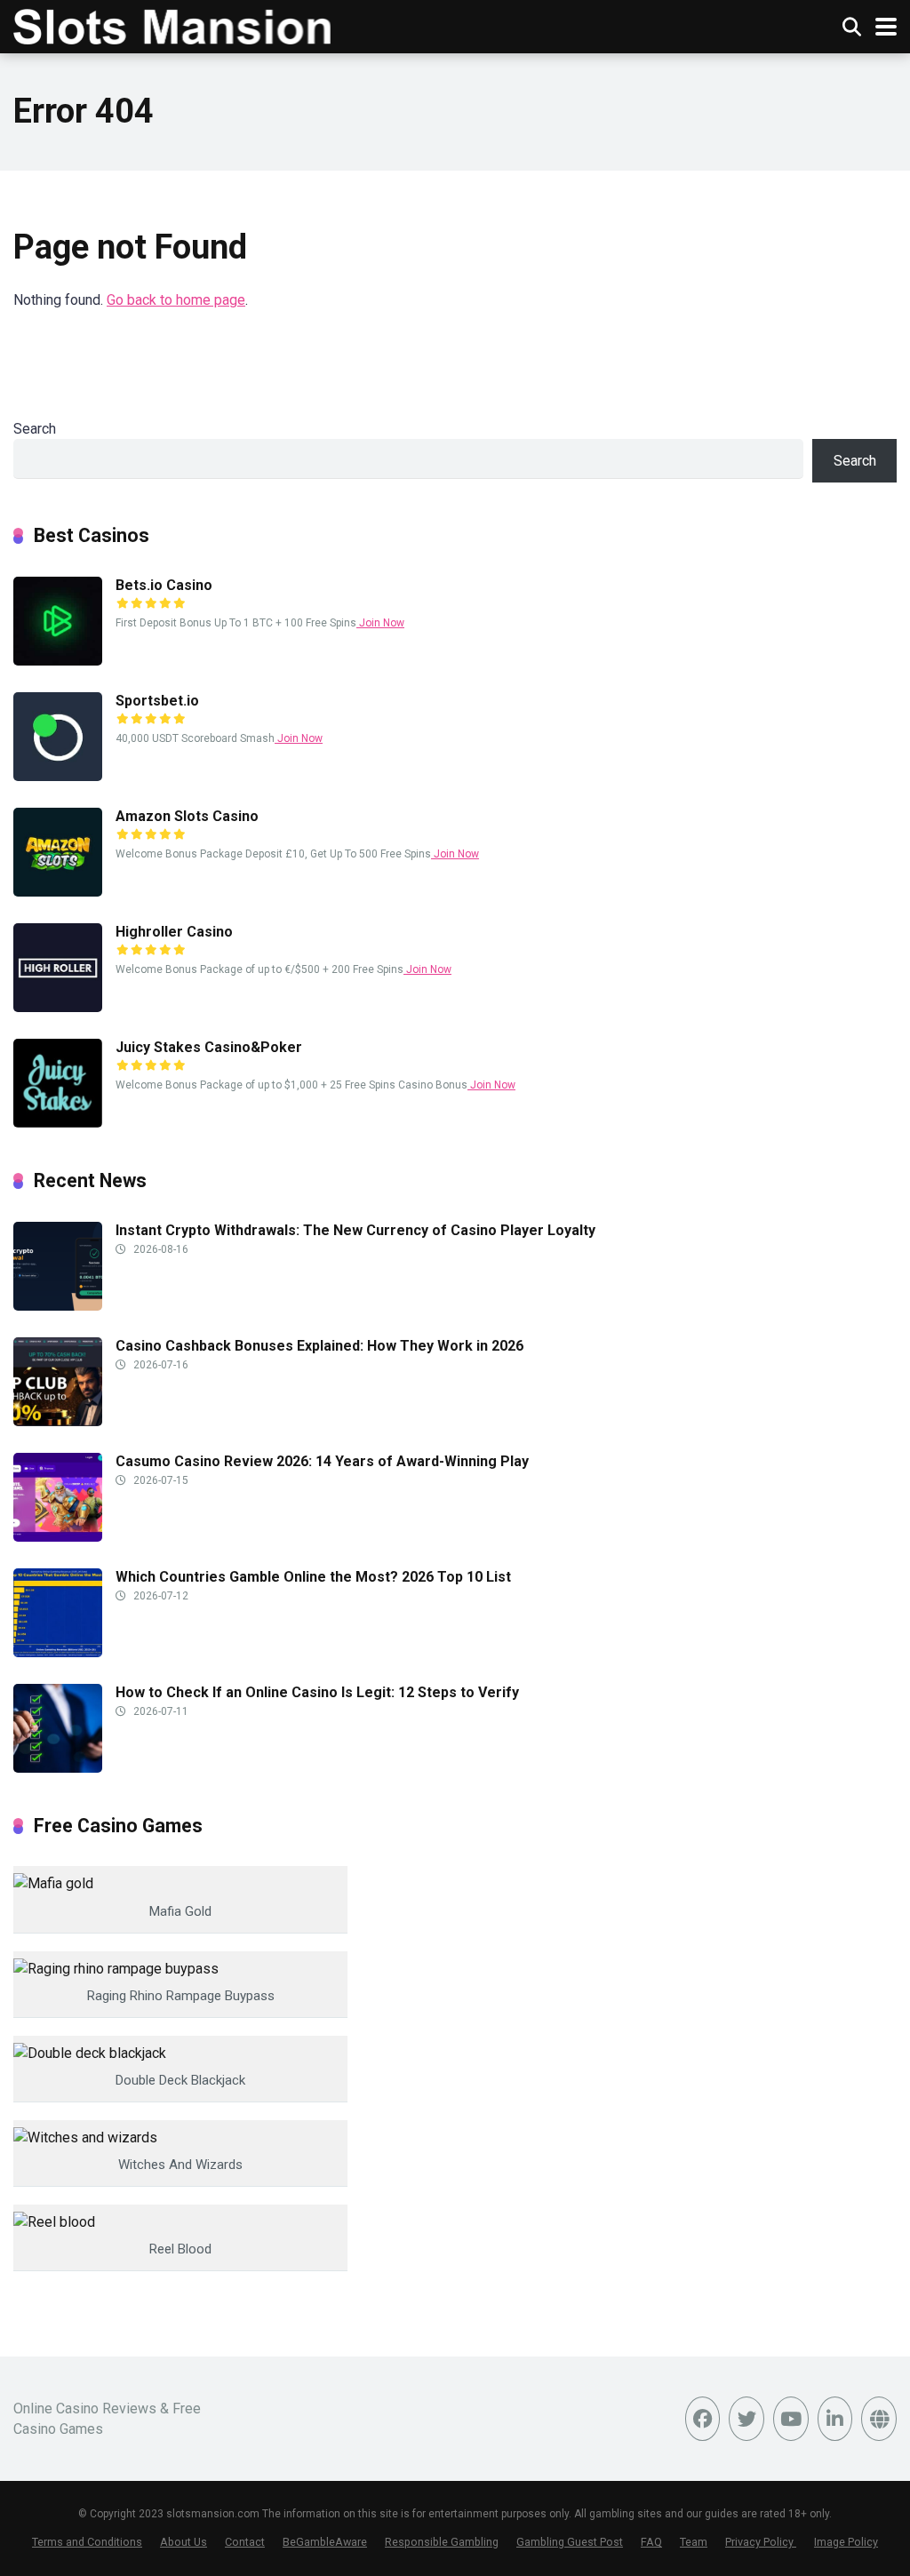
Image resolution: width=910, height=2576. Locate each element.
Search (35, 429)
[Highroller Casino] (58, 1007)
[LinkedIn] (835, 2419)
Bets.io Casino (164, 585)
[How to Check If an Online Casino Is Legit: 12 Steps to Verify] (58, 1768)
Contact (245, 2542)
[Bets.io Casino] (58, 661)
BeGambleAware (325, 2542)
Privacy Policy (761, 2542)
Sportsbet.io (157, 701)
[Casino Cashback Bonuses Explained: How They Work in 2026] (58, 1421)
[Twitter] (746, 2419)
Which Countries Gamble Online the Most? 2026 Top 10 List (313, 1577)
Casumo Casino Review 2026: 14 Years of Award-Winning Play (322, 1461)
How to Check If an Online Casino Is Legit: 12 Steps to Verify (317, 1692)
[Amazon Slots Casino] (58, 892)
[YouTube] (791, 2419)
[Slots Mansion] (172, 24)
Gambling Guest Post (570, 2542)
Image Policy (846, 2542)
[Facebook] (703, 2419)
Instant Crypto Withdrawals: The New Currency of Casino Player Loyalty (355, 1230)
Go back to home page (176, 300)
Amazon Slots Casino (187, 816)
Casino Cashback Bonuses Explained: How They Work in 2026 (319, 1346)
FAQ (651, 2542)
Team (694, 2542)
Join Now (380, 623)
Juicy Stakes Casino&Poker (209, 1047)
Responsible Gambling (442, 2542)
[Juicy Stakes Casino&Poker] (58, 1123)
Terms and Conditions (87, 2542)
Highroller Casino (174, 932)
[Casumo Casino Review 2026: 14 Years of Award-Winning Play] (58, 1537)
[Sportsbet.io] (58, 776)
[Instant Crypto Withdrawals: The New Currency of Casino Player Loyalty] (58, 1306)
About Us (184, 2542)
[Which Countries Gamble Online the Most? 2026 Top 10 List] (58, 1652)
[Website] (879, 2419)
